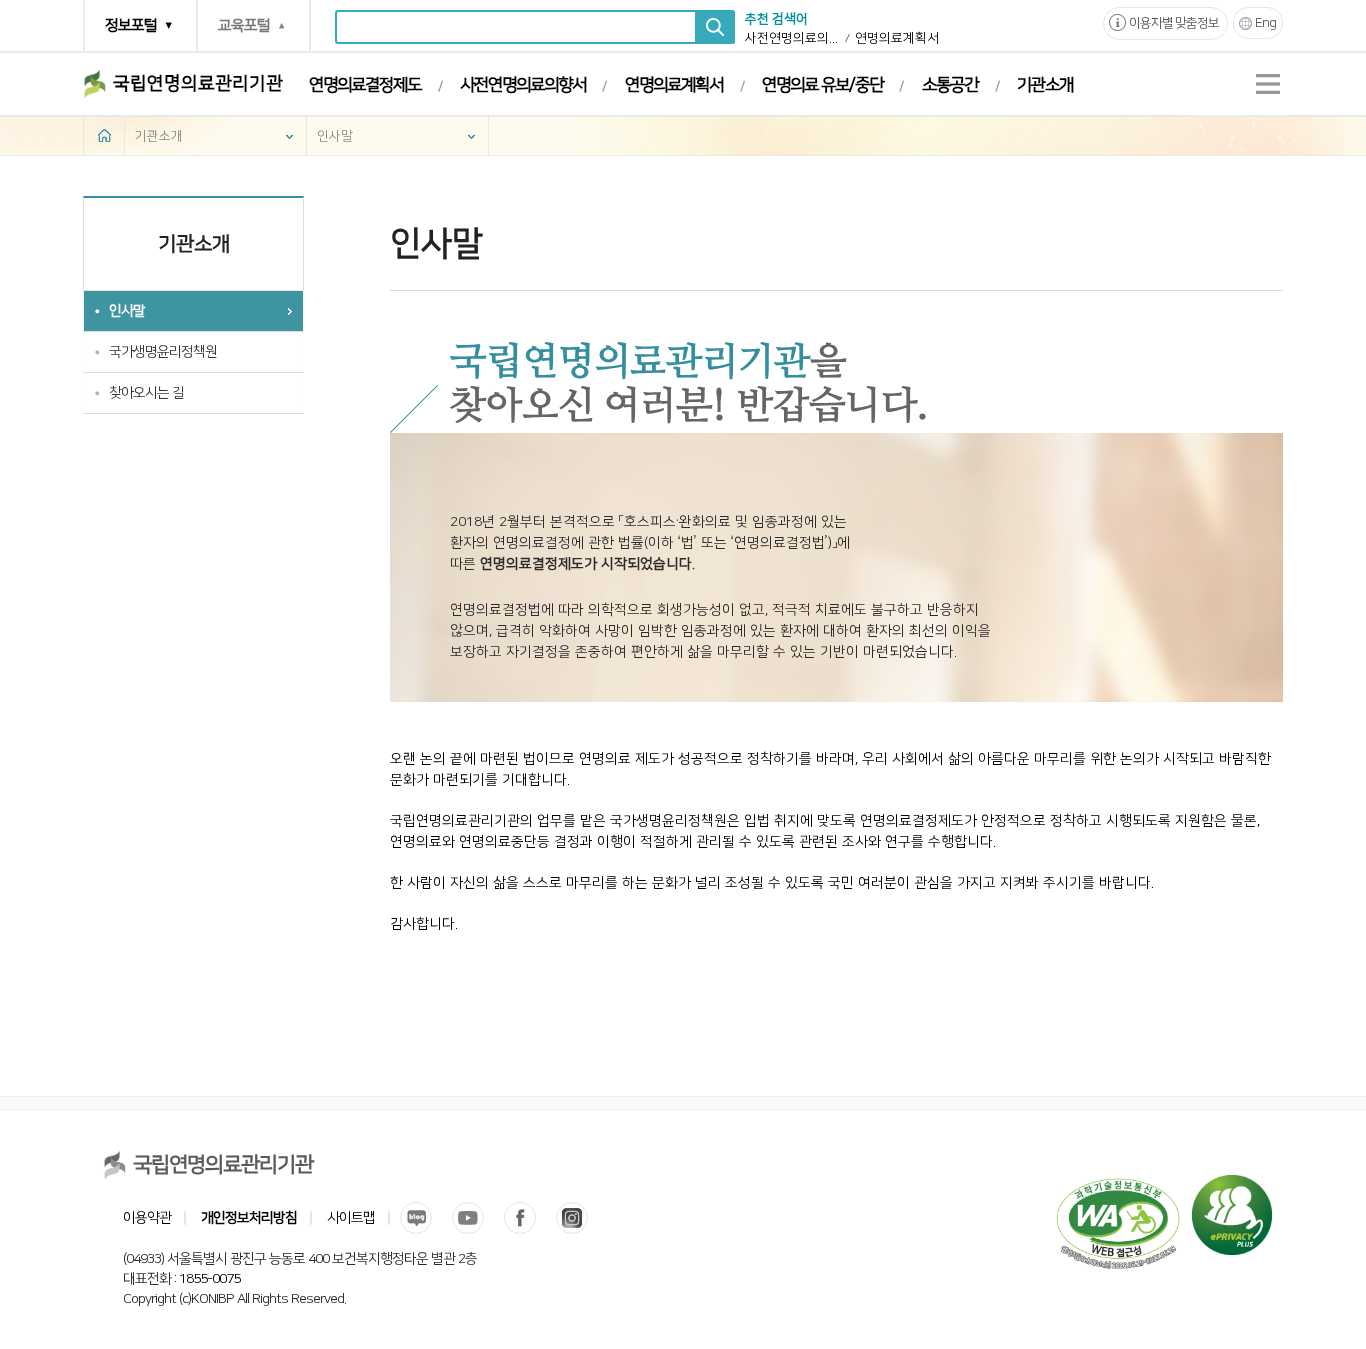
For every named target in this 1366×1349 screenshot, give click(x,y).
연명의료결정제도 (365, 85)
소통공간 (950, 85)
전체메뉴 (1268, 84)
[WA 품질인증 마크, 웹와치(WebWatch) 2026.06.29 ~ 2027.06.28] (1118, 1185)
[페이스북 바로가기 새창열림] (520, 1218)
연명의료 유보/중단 (822, 85)
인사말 (335, 136)
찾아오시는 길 (146, 393)
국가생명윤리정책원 (163, 352)
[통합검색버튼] (715, 27)
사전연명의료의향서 (792, 38)
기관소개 (1045, 85)
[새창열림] (1232, 1185)
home (104, 135)
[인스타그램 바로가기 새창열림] (572, 1218)
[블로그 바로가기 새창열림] (416, 1218)
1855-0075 (209, 1279)
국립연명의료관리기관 (198, 84)
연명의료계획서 (897, 38)
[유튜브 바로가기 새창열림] (468, 1218)
